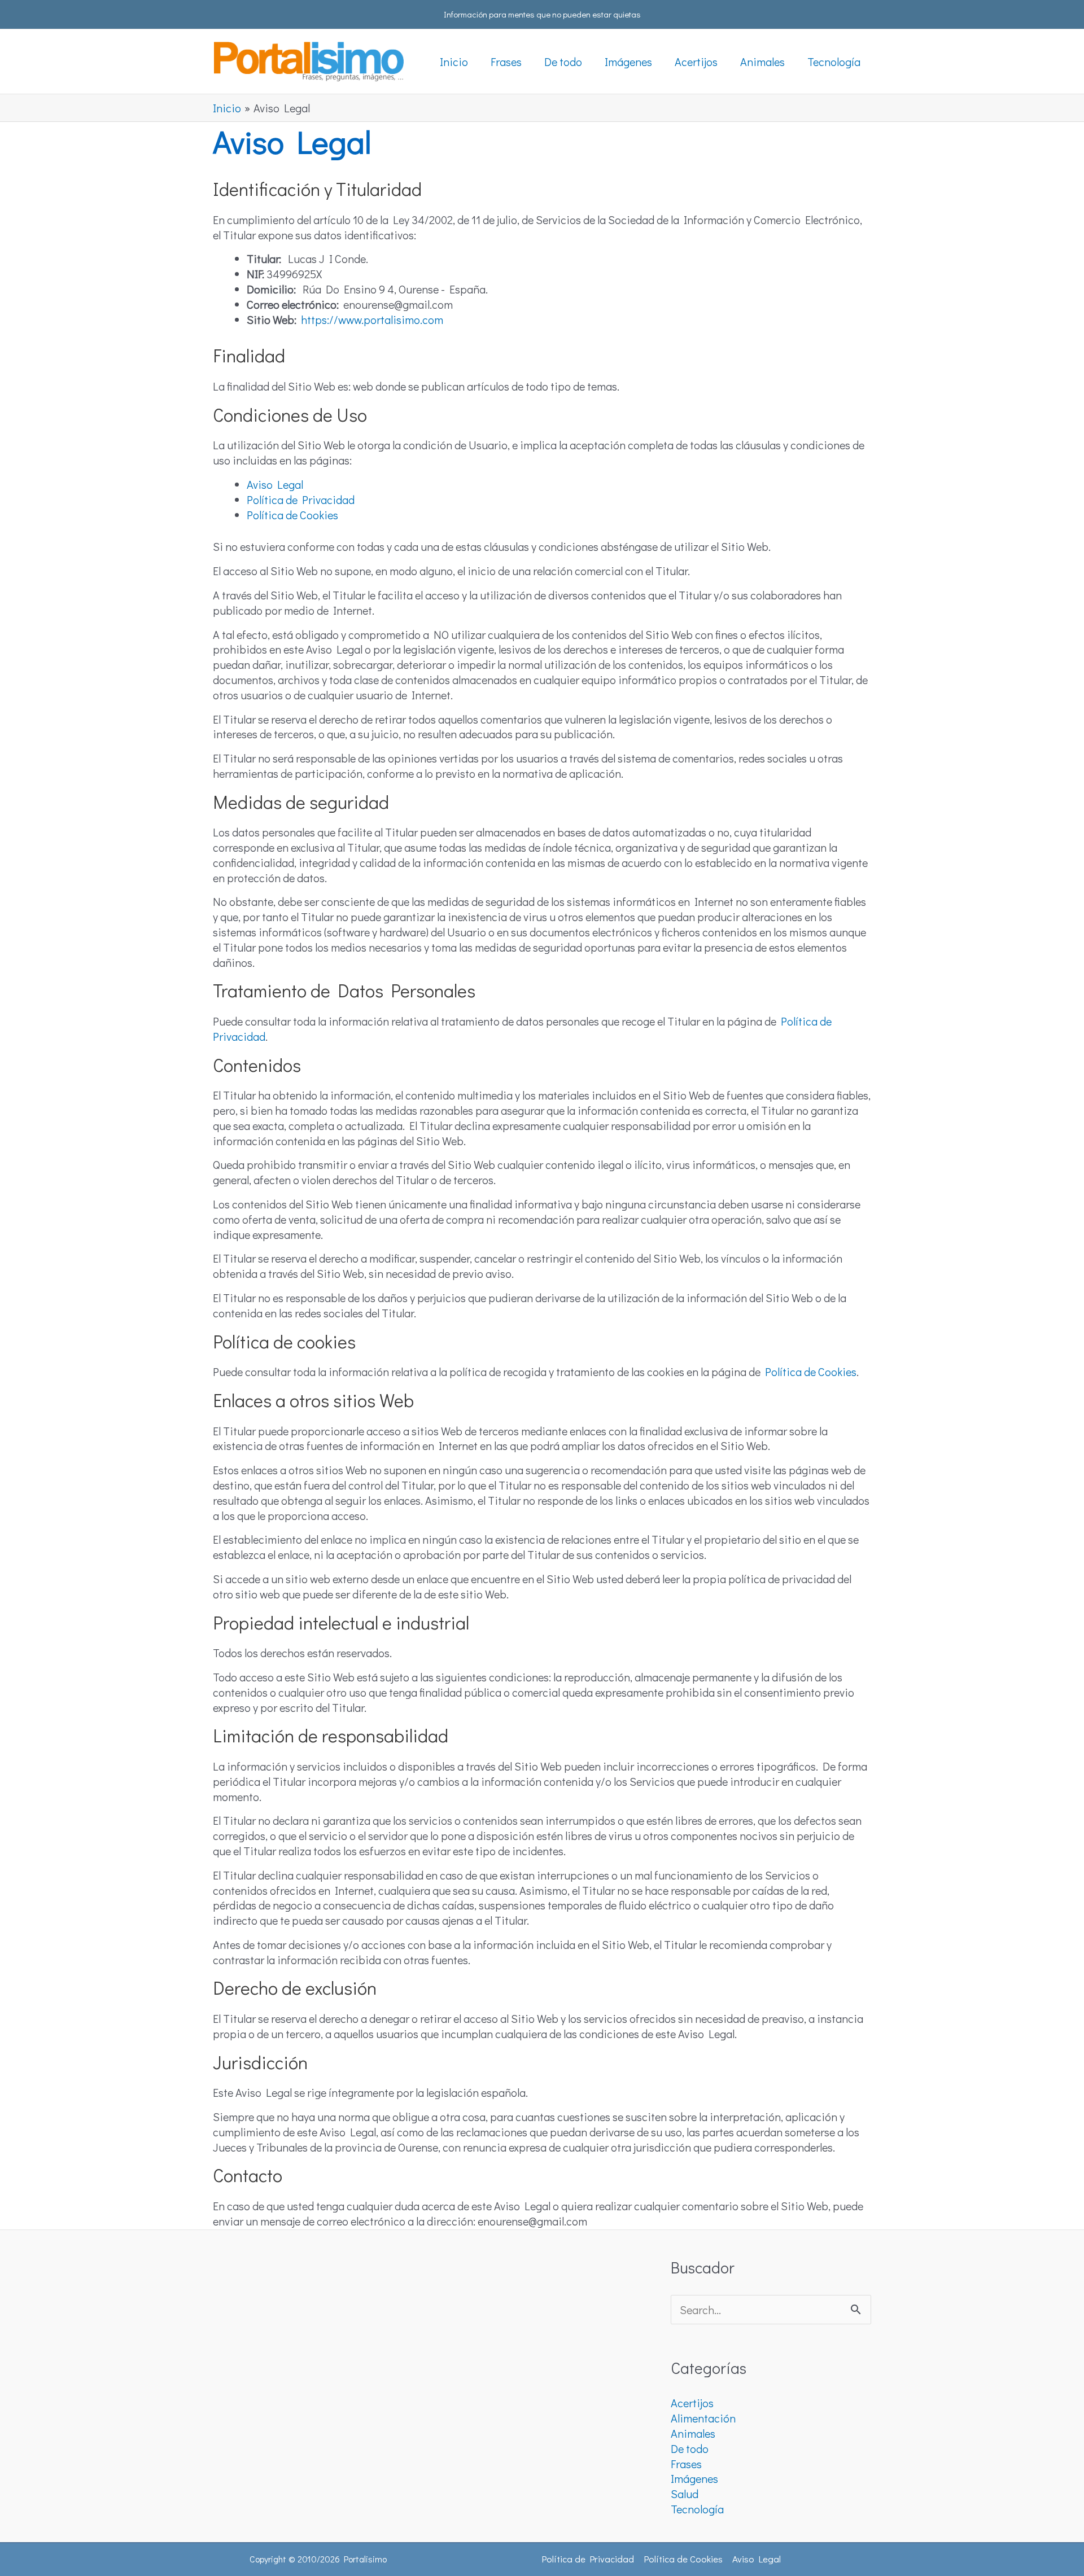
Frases (686, 2464)
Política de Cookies (292, 515)
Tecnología (697, 2509)
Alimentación (703, 2418)
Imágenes (694, 2478)
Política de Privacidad (301, 500)
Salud (685, 2494)
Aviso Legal (275, 484)
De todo (690, 2448)
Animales (693, 2433)
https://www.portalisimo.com (372, 319)
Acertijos (692, 2403)
